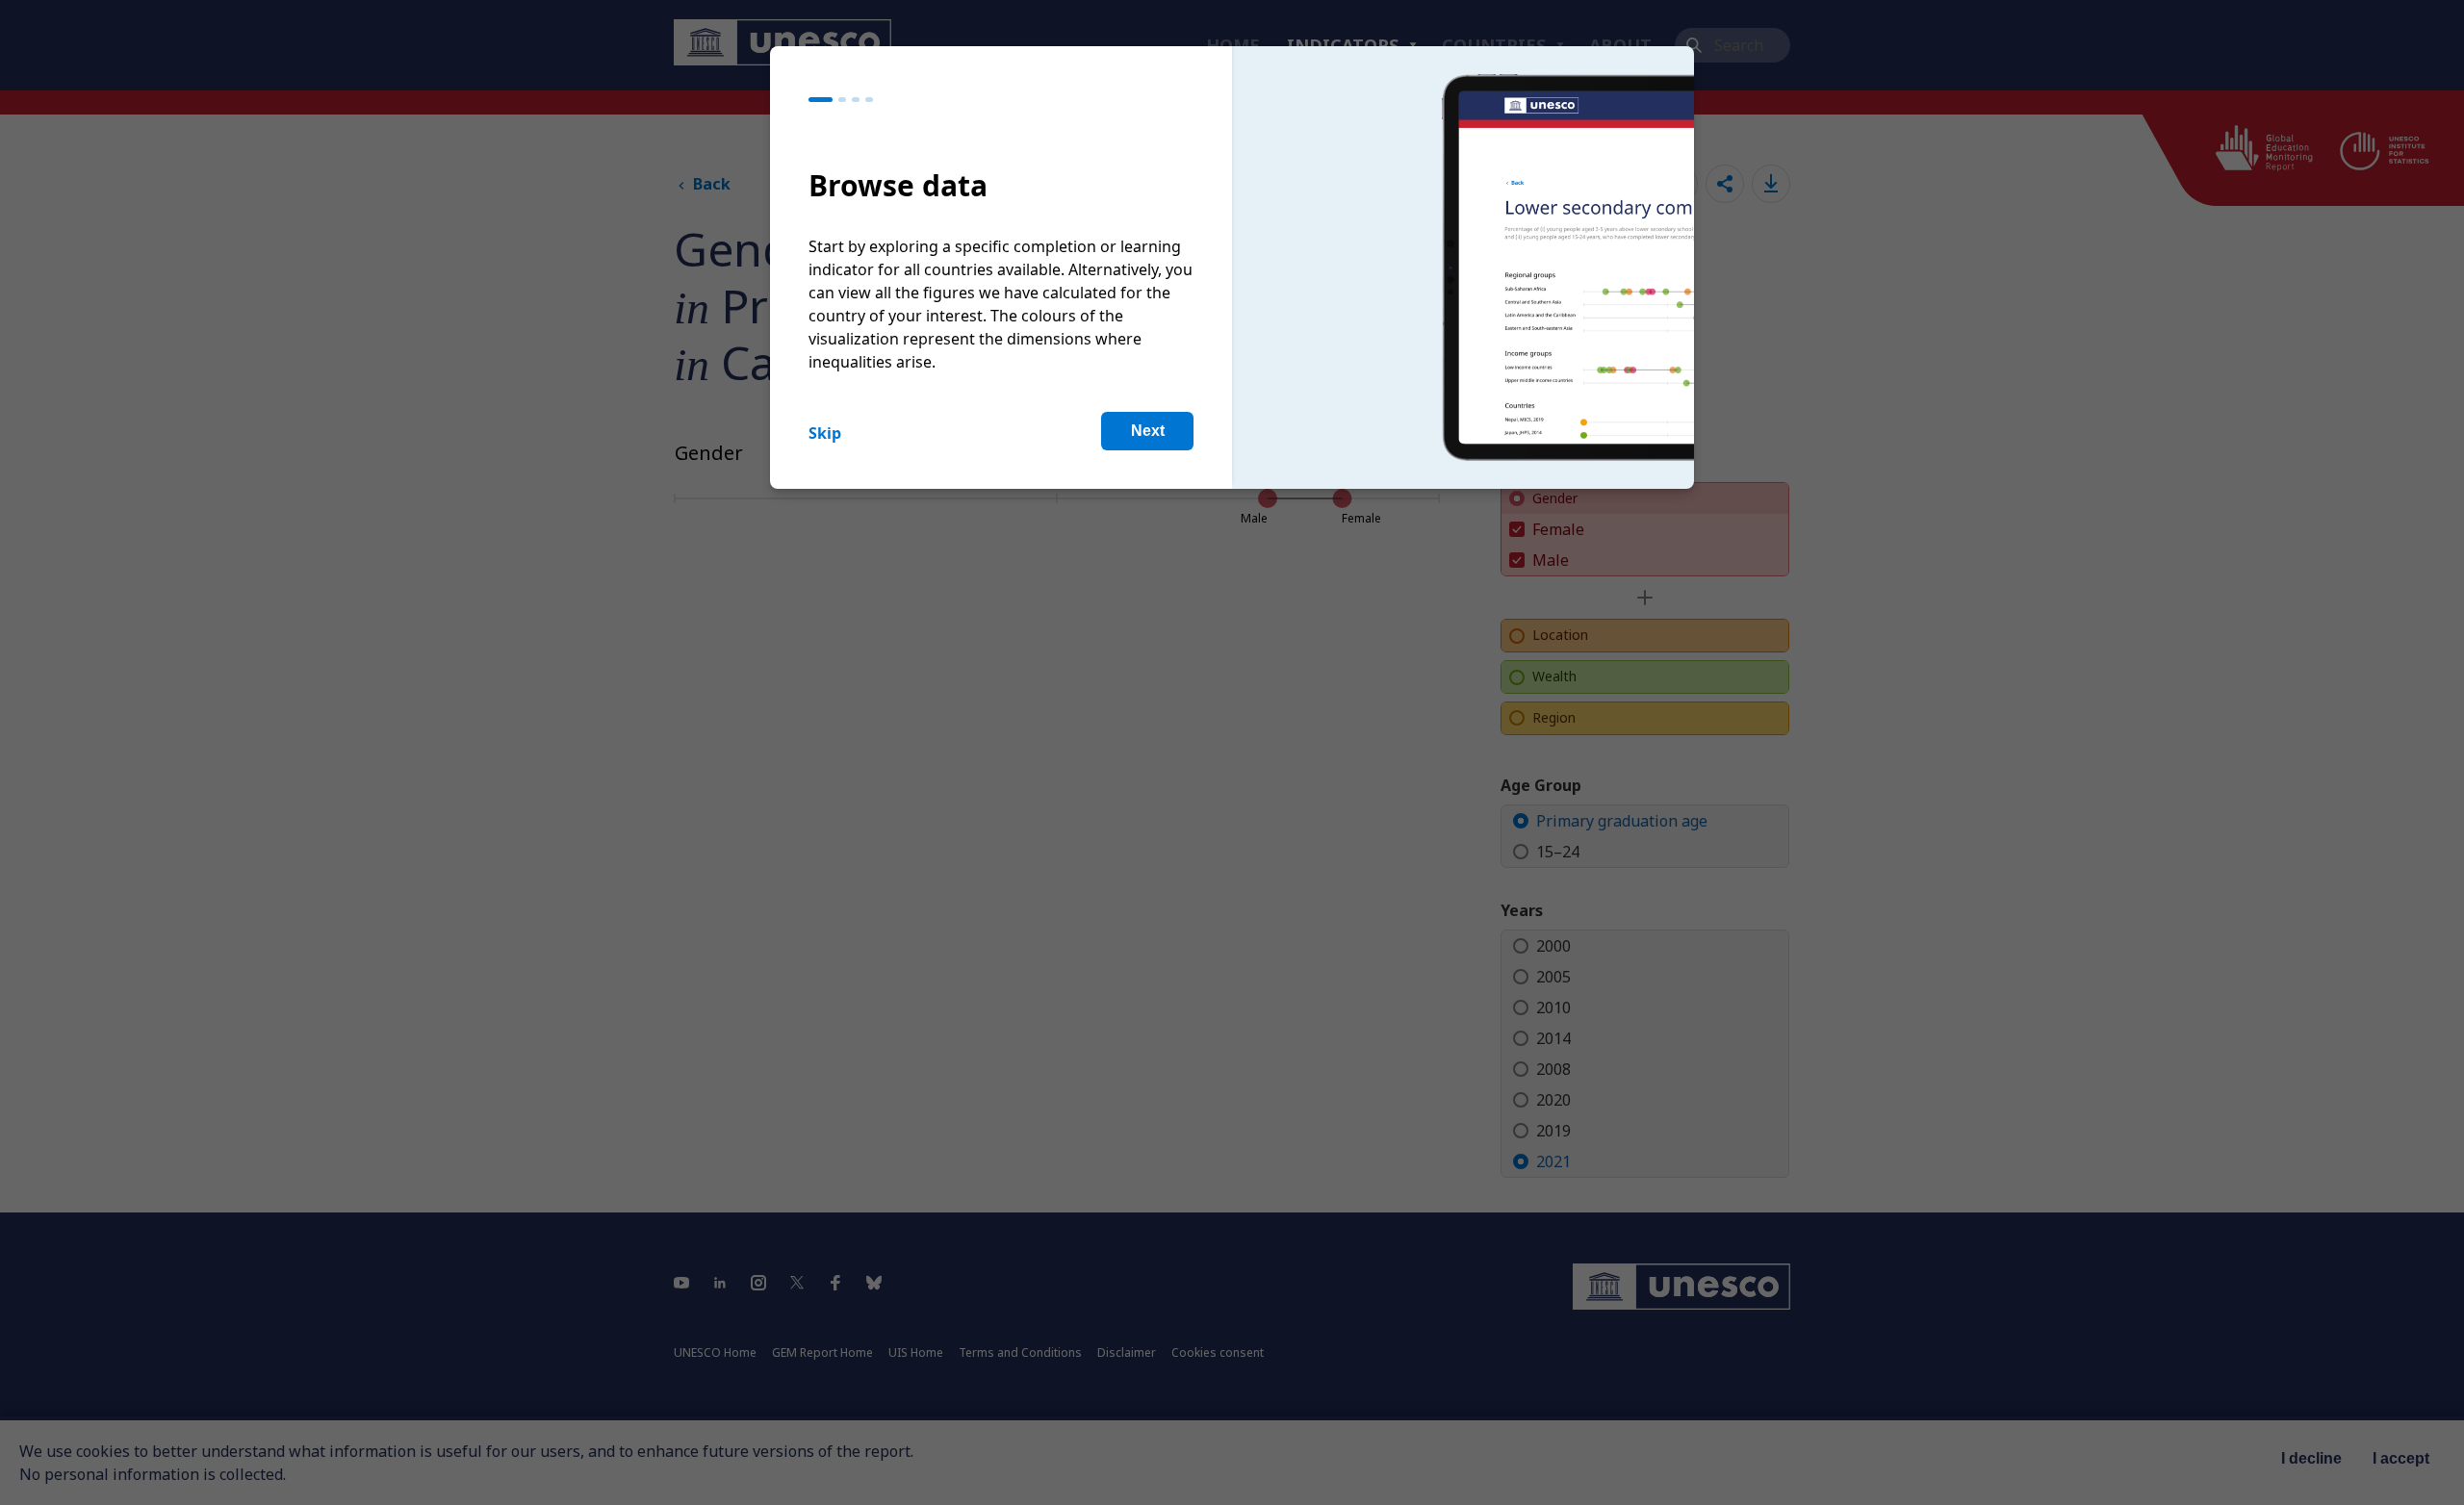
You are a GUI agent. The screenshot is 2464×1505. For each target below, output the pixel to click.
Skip (825, 433)
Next (1148, 431)
